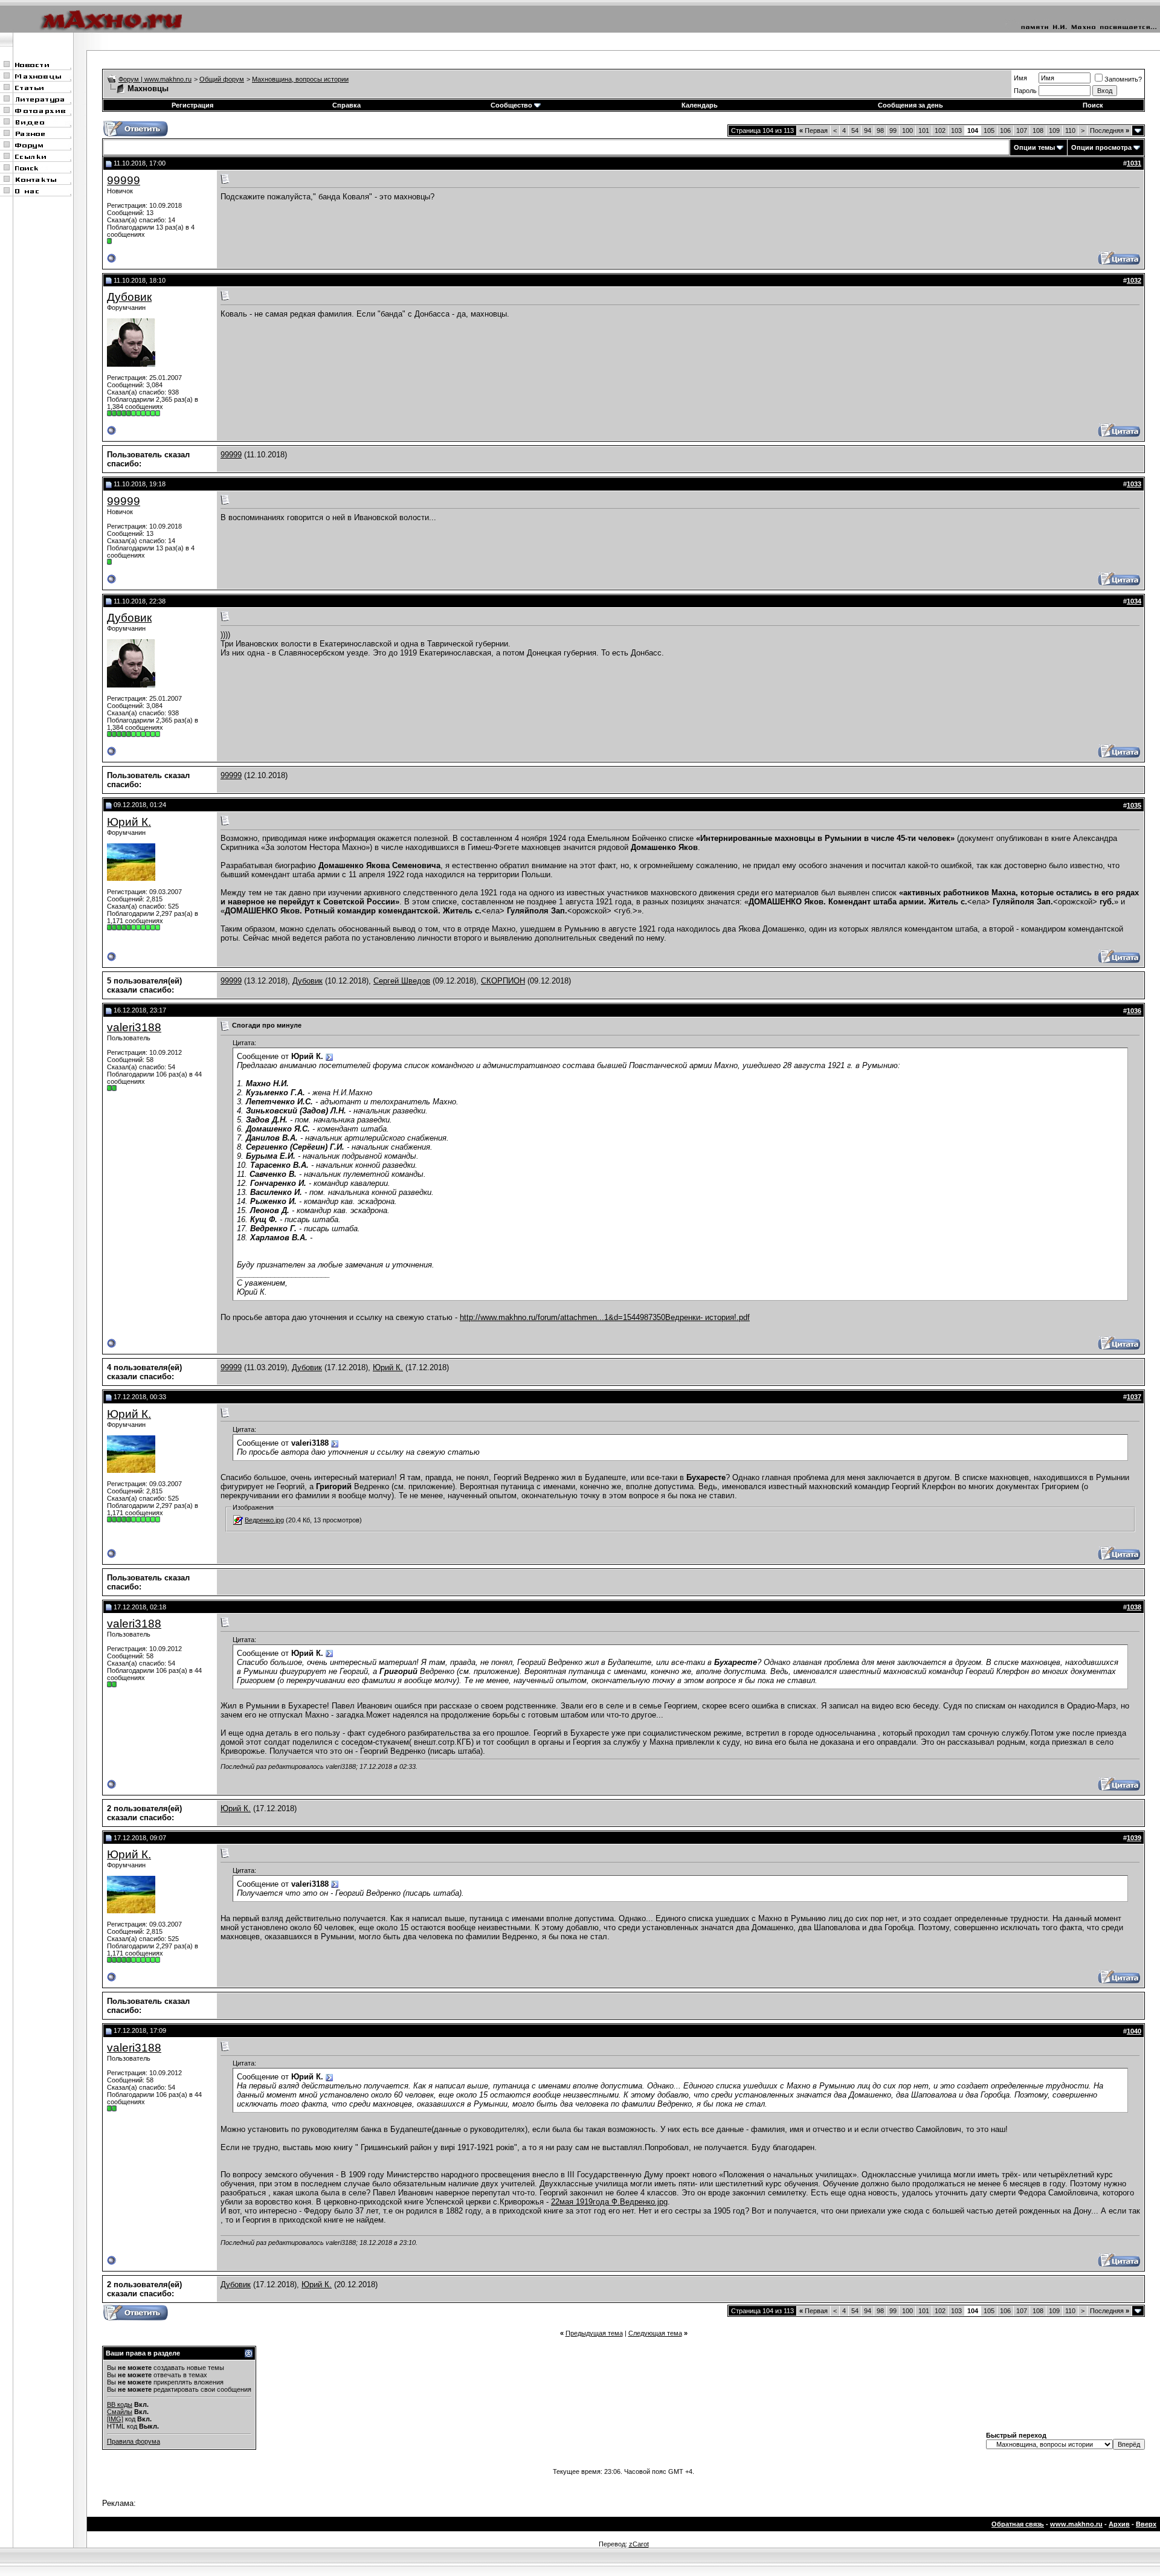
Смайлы (120, 2412)
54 (855, 130)
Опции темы (1034, 147)
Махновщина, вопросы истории (300, 79)
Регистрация (192, 105)
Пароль (1025, 91)
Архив (1119, 2524)
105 (989, 130)
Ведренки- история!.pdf (707, 1317)
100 (907, 130)
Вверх (1146, 2524)
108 (1038, 130)
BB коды (120, 2404)
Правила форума (134, 2441)
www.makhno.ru (1076, 2524)
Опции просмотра (1101, 147)
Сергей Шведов (402, 981)
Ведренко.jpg (264, 1520)
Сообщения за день (910, 105)
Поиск (1093, 105)
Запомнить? (1123, 79)
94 (868, 130)
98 (880, 130)
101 (924, 130)
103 (956, 130)
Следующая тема (655, 2333)
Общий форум (222, 79)
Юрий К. (129, 822)
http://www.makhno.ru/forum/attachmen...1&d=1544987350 (562, 1317)
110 (1070, 130)
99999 (124, 180)
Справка (346, 105)
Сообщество (511, 105)
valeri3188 (134, 1027)
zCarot (639, 2544)
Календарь (700, 105)
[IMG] (115, 2419)
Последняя (1110, 130)
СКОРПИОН (503, 981)
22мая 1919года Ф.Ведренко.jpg (609, 2202)
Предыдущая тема (594, 2333)
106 (1005, 130)
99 (893, 130)
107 (1022, 130)
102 (940, 130)
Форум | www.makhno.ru (155, 79)
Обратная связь (1018, 2524)
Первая (814, 130)
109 (1054, 130)
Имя (1020, 78)
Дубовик (129, 297)
